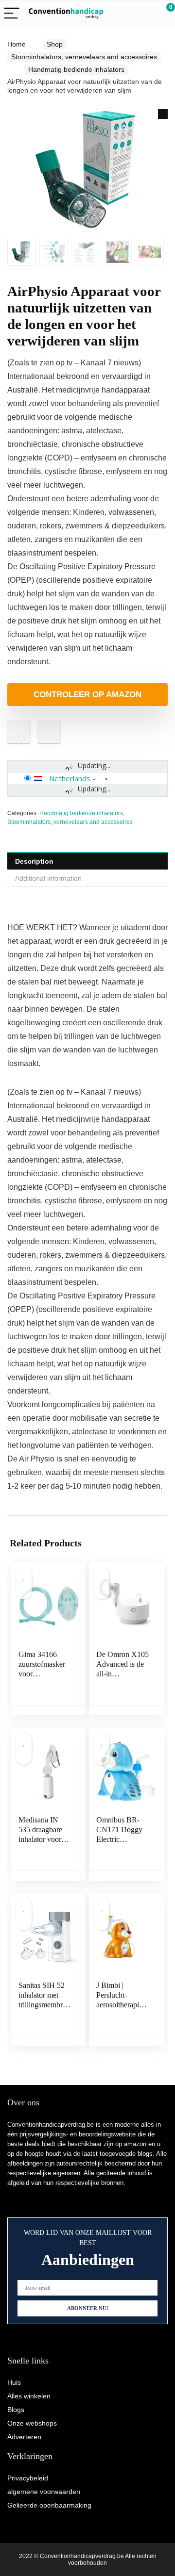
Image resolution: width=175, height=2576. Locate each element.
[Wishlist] (145, 14)
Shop (55, 44)
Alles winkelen (29, 2396)
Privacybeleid (28, 2478)
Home (17, 44)
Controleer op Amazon (87, 695)
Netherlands (70, 778)
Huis (14, 2382)
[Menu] (12, 14)
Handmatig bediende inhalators (76, 69)
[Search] (124, 14)
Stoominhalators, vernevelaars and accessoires (84, 57)
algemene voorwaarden (44, 2492)
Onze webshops (32, 2423)
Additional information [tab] (48, 878)
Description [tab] (34, 861)
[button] (163, 114)
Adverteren (24, 2437)
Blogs (16, 2410)
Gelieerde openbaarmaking (49, 2505)
